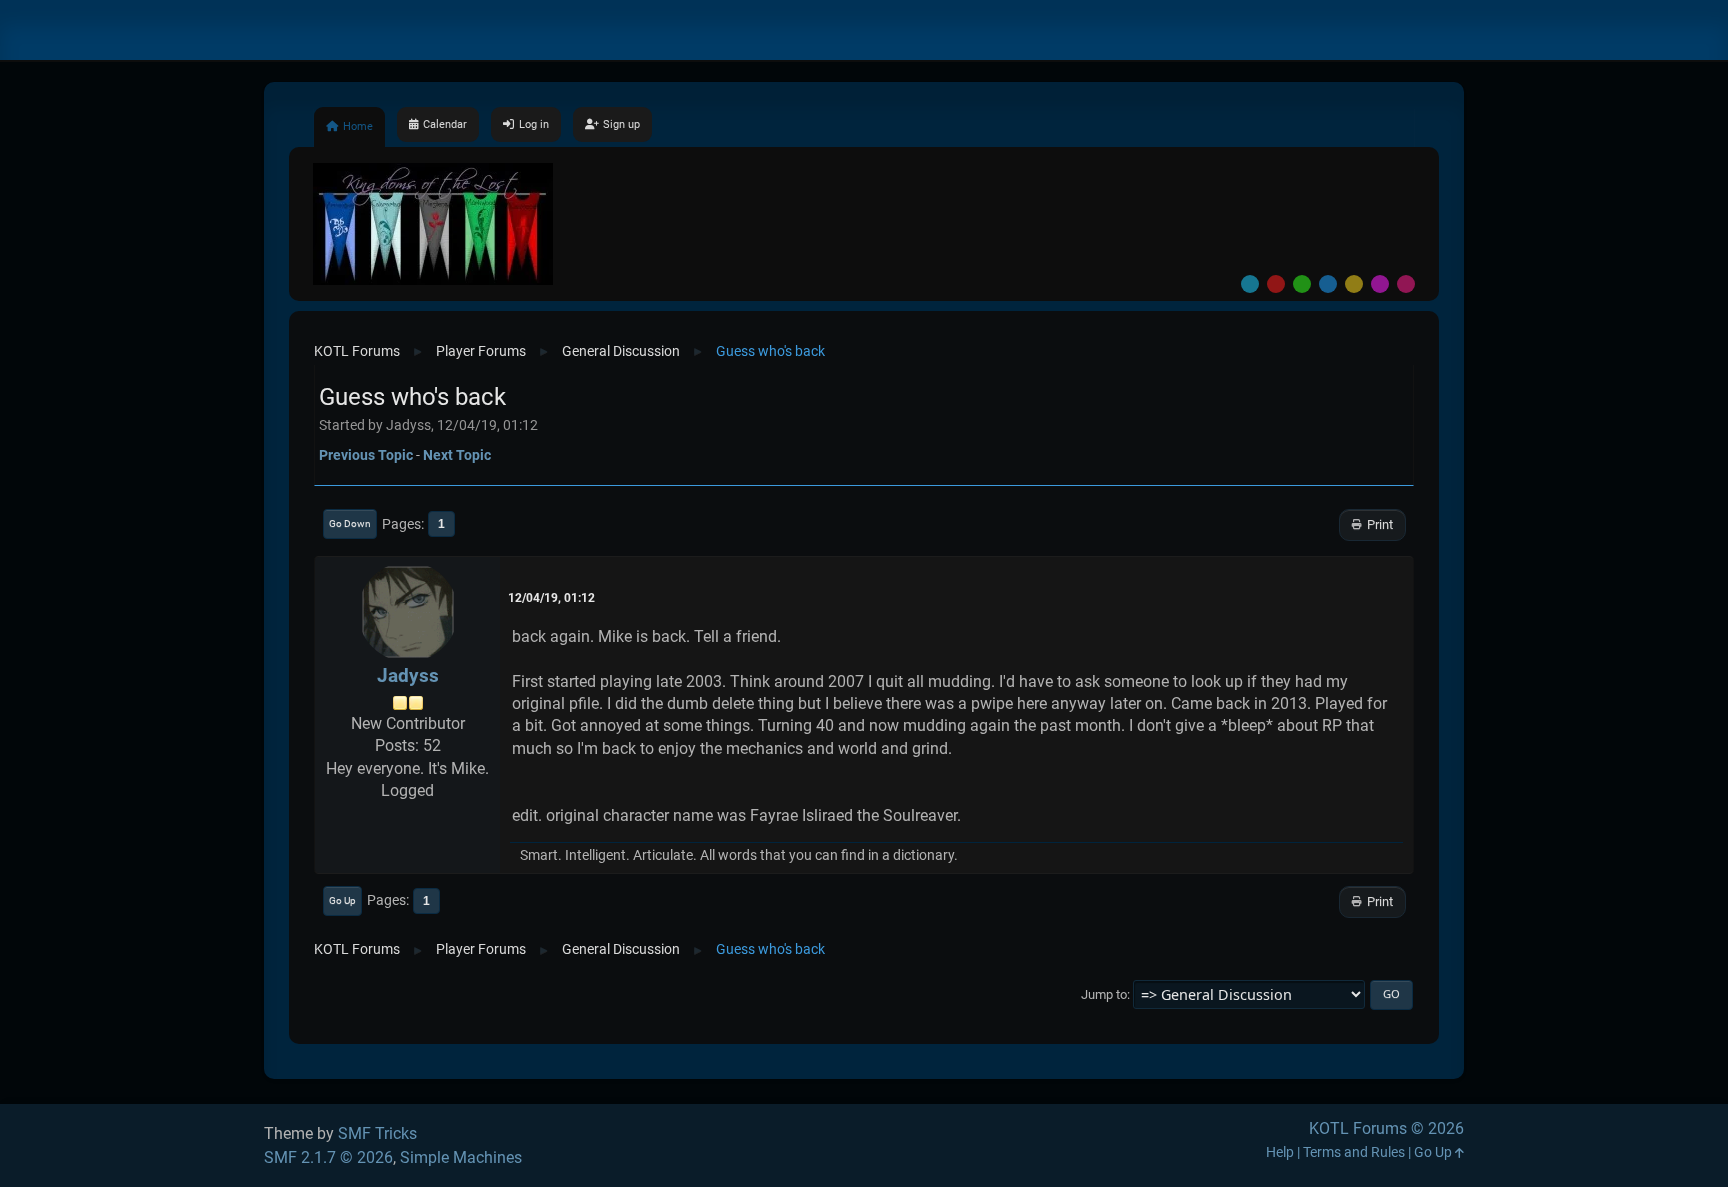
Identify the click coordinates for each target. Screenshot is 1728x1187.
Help (1280, 1152)
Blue (1328, 284)
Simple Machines (461, 1157)
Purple (1380, 284)
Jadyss (408, 675)
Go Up (342, 900)
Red (1276, 284)
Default (1250, 284)
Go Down (350, 523)
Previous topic (366, 455)
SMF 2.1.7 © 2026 (328, 1157)
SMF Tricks (377, 1133)
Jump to (1104, 994)
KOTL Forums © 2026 (1386, 1128)
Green (1302, 284)
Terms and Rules (1354, 1152)
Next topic (457, 455)
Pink (1406, 284)
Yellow (1354, 284)
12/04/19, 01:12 (551, 598)
